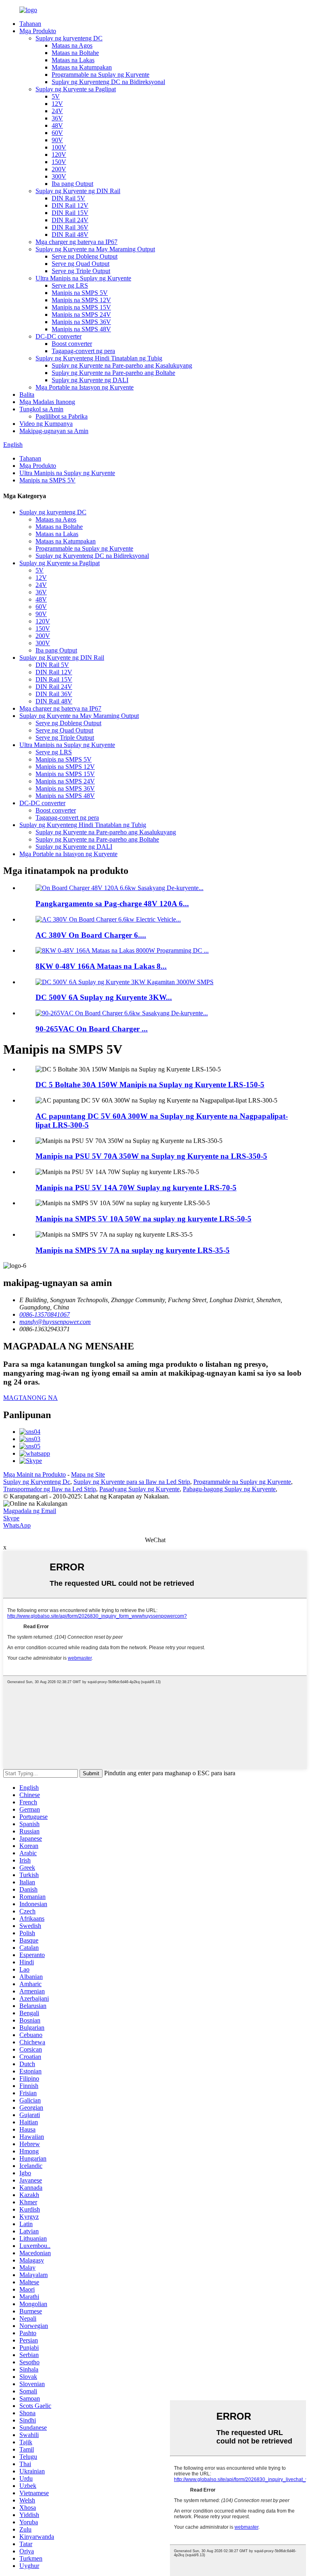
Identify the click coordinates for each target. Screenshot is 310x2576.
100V (59, 147)
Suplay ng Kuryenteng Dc (37, 1482)
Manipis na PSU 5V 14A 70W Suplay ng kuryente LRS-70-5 (136, 1188)
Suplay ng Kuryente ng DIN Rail (78, 191)
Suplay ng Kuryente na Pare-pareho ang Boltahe (113, 373)
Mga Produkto (38, 31)
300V (59, 176)
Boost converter (72, 344)
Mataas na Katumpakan (82, 67)
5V (56, 96)
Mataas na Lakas (73, 60)
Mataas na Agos (72, 45)
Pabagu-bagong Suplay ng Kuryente (229, 1489)
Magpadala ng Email (30, 1511)
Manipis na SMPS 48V (81, 329)
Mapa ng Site (88, 1474)
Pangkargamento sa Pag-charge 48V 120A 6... (112, 904)
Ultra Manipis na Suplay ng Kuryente (83, 278)
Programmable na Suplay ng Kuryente (101, 75)
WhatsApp (17, 1525)
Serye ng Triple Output (81, 271)
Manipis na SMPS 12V (81, 300)
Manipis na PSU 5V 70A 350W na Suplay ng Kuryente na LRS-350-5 (151, 1156)
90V (57, 140)
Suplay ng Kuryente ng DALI (90, 380)
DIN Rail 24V (70, 220)
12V (57, 104)
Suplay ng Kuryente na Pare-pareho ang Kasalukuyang (122, 365)
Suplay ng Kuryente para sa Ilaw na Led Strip (132, 1482)
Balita (27, 395)
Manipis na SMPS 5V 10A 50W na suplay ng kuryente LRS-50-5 (143, 1219)
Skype (11, 1518)
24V (57, 111)
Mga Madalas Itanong (47, 402)
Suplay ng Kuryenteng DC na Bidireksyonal (108, 82)
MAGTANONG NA (30, 1398)
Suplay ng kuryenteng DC (69, 38)
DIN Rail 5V (68, 198)
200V (59, 169)
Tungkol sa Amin (41, 409)
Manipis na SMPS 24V (81, 315)
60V (57, 133)
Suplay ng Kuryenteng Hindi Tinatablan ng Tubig (99, 358)
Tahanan (30, 24)
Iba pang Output (72, 184)
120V (59, 155)
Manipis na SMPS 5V (80, 293)
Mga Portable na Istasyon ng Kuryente (85, 387)
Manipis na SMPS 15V (81, 307)
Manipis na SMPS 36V (81, 322)
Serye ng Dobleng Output (85, 256)
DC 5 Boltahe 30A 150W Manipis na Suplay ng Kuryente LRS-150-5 (150, 1085)
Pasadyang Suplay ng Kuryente (139, 1489)
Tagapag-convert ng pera (83, 351)
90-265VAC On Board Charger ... (92, 1029)
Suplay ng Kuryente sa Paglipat (76, 89)
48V (57, 125)
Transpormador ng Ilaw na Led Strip (50, 1489)
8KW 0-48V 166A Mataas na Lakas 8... (101, 966)
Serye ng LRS (70, 285)
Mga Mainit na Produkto (35, 1474)
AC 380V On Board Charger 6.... (91, 935)
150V (59, 162)
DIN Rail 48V (70, 235)
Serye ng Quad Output (81, 264)
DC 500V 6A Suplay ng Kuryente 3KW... (104, 997)
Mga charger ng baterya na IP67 (76, 242)
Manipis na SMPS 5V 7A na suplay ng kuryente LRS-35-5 (133, 1250)
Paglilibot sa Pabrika (62, 416)
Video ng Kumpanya (46, 424)
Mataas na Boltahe (75, 53)
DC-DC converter (59, 336)
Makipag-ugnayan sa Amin (54, 431)
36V (57, 118)
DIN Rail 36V (70, 227)
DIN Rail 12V (70, 205)
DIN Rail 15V (70, 213)
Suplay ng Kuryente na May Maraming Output (95, 249)
